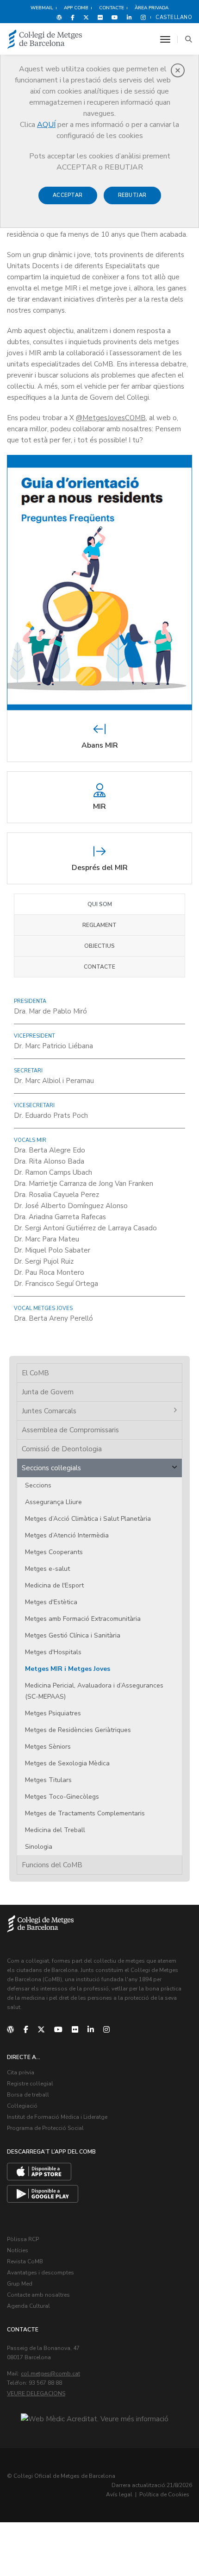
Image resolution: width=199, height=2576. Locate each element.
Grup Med (20, 2284)
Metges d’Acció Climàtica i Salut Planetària (88, 1519)
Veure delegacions (36, 2393)
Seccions (38, 1485)
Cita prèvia (21, 2072)
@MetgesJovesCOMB (111, 418)
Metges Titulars (48, 1780)
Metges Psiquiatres (53, 1713)
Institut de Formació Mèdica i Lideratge (57, 2117)
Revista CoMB (25, 2261)
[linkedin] (91, 2030)
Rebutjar (132, 195)
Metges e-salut (47, 1569)
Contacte (99, 967)
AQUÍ (46, 125)
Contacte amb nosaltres (38, 2295)
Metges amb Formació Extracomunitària (83, 1619)
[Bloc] (59, 17)
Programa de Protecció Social (45, 2128)
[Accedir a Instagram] (141, 17)
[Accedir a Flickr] (100, 17)
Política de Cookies (164, 2494)
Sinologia (39, 1847)
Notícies (18, 2250)
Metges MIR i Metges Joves (68, 1669)
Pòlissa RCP (23, 2239)
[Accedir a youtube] (115, 17)
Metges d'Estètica (51, 1602)
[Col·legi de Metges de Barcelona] (45, 40)
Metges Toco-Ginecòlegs (62, 1797)
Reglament (99, 925)
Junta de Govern (48, 1392)
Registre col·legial (30, 2084)
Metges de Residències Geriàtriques (78, 1730)
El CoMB (35, 1373)
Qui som (100, 904)
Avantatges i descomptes (40, 2273)
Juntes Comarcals (49, 1411)
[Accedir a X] (86, 17)
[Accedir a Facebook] (73, 17)
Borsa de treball (28, 2095)
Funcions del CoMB (52, 1865)
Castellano (174, 17)
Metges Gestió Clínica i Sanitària (73, 1635)
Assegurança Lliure (53, 1502)
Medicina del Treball (55, 1830)
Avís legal (119, 2494)
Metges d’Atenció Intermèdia (67, 1535)
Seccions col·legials (51, 1468)
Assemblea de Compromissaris (70, 1430)
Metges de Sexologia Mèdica (67, 1763)
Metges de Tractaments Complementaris (85, 1813)
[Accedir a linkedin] (129, 17)
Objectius (99, 946)
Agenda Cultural (28, 2306)
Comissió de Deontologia (62, 1449)
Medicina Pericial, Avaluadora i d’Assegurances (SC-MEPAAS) (94, 1691)
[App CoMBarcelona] (39, 2172)
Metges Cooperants (54, 1552)
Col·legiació (22, 2106)
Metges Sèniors (48, 1747)
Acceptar (68, 195)
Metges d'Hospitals (53, 1652)
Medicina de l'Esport (54, 1585)
